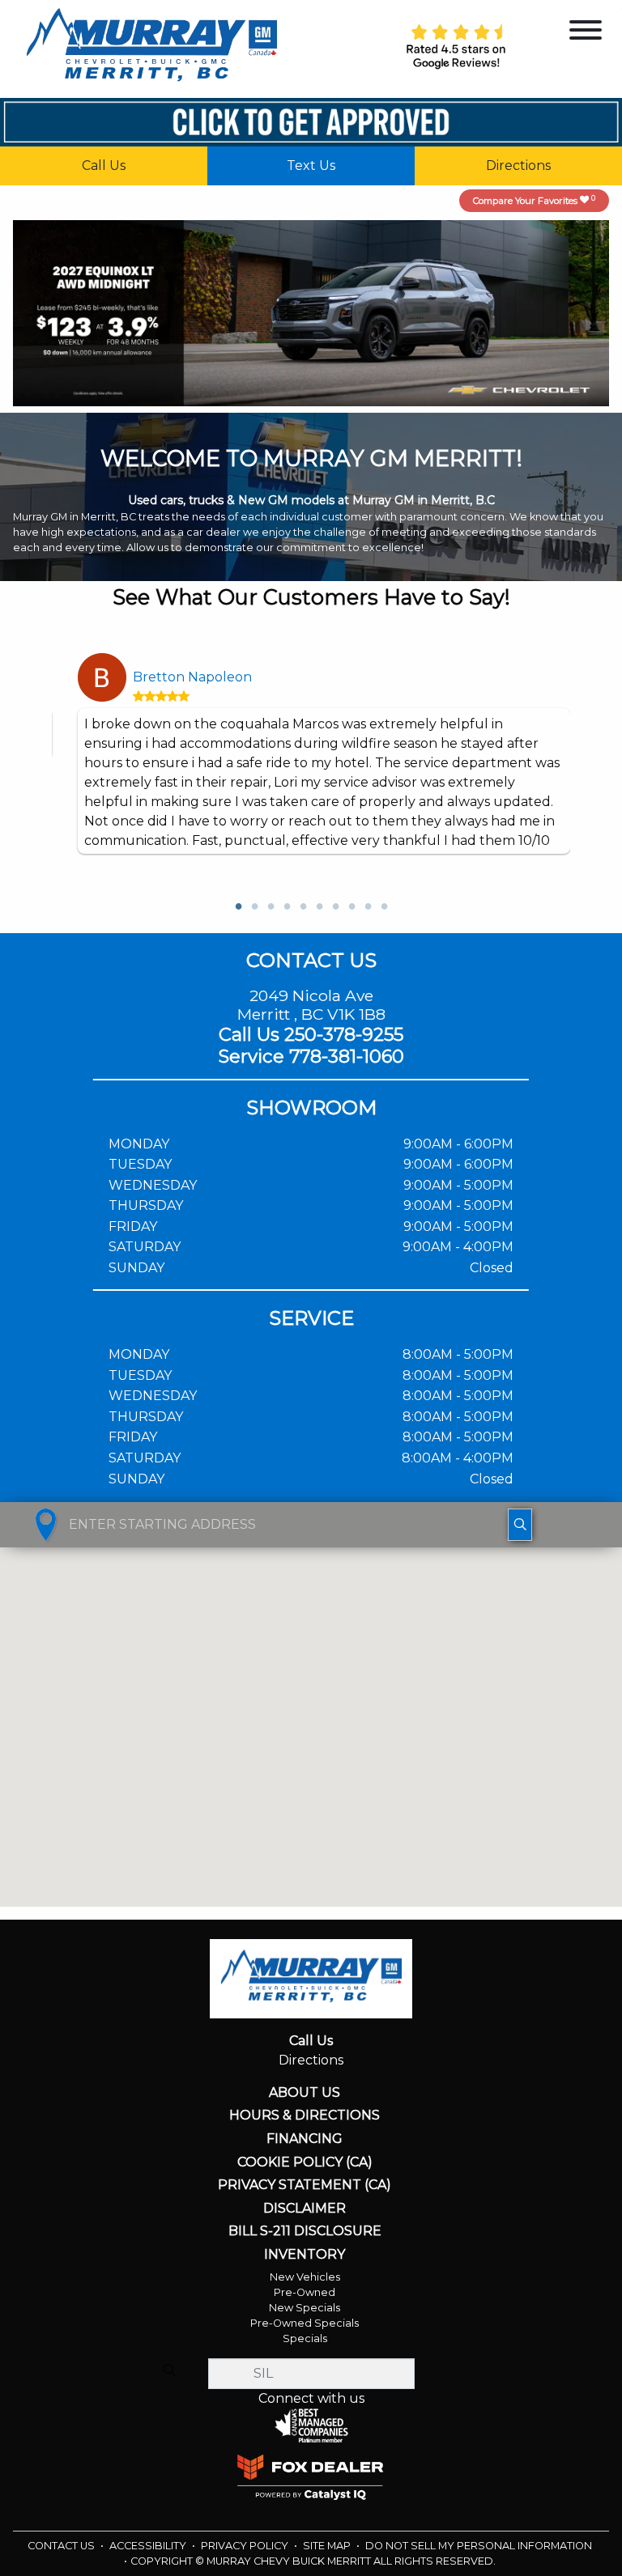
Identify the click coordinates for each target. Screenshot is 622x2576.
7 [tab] (335, 907)
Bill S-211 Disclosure (305, 2231)
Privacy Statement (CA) (305, 2185)
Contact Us (62, 2546)
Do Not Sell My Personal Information (479, 2546)
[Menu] (586, 33)
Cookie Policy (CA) (305, 2162)
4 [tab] (287, 907)
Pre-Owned (305, 2292)
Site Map (328, 2546)
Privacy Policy (246, 2546)
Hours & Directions (305, 2116)
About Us (305, 2093)
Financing (305, 2139)
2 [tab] (254, 907)
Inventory (305, 2255)
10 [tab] (384, 907)
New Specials (305, 2308)
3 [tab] (271, 907)
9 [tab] (368, 907)
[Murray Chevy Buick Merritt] (151, 48)
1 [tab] (238, 907)
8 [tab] (351, 907)
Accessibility (149, 2546)
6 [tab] (319, 907)
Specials (305, 2338)
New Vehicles (305, 2277)
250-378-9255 (344, 1034)
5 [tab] (303, 907)
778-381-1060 (347, 1056)
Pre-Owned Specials (305, 2323)
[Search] (169, 2370)
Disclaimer (305, 2209)
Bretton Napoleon (192, 677)
